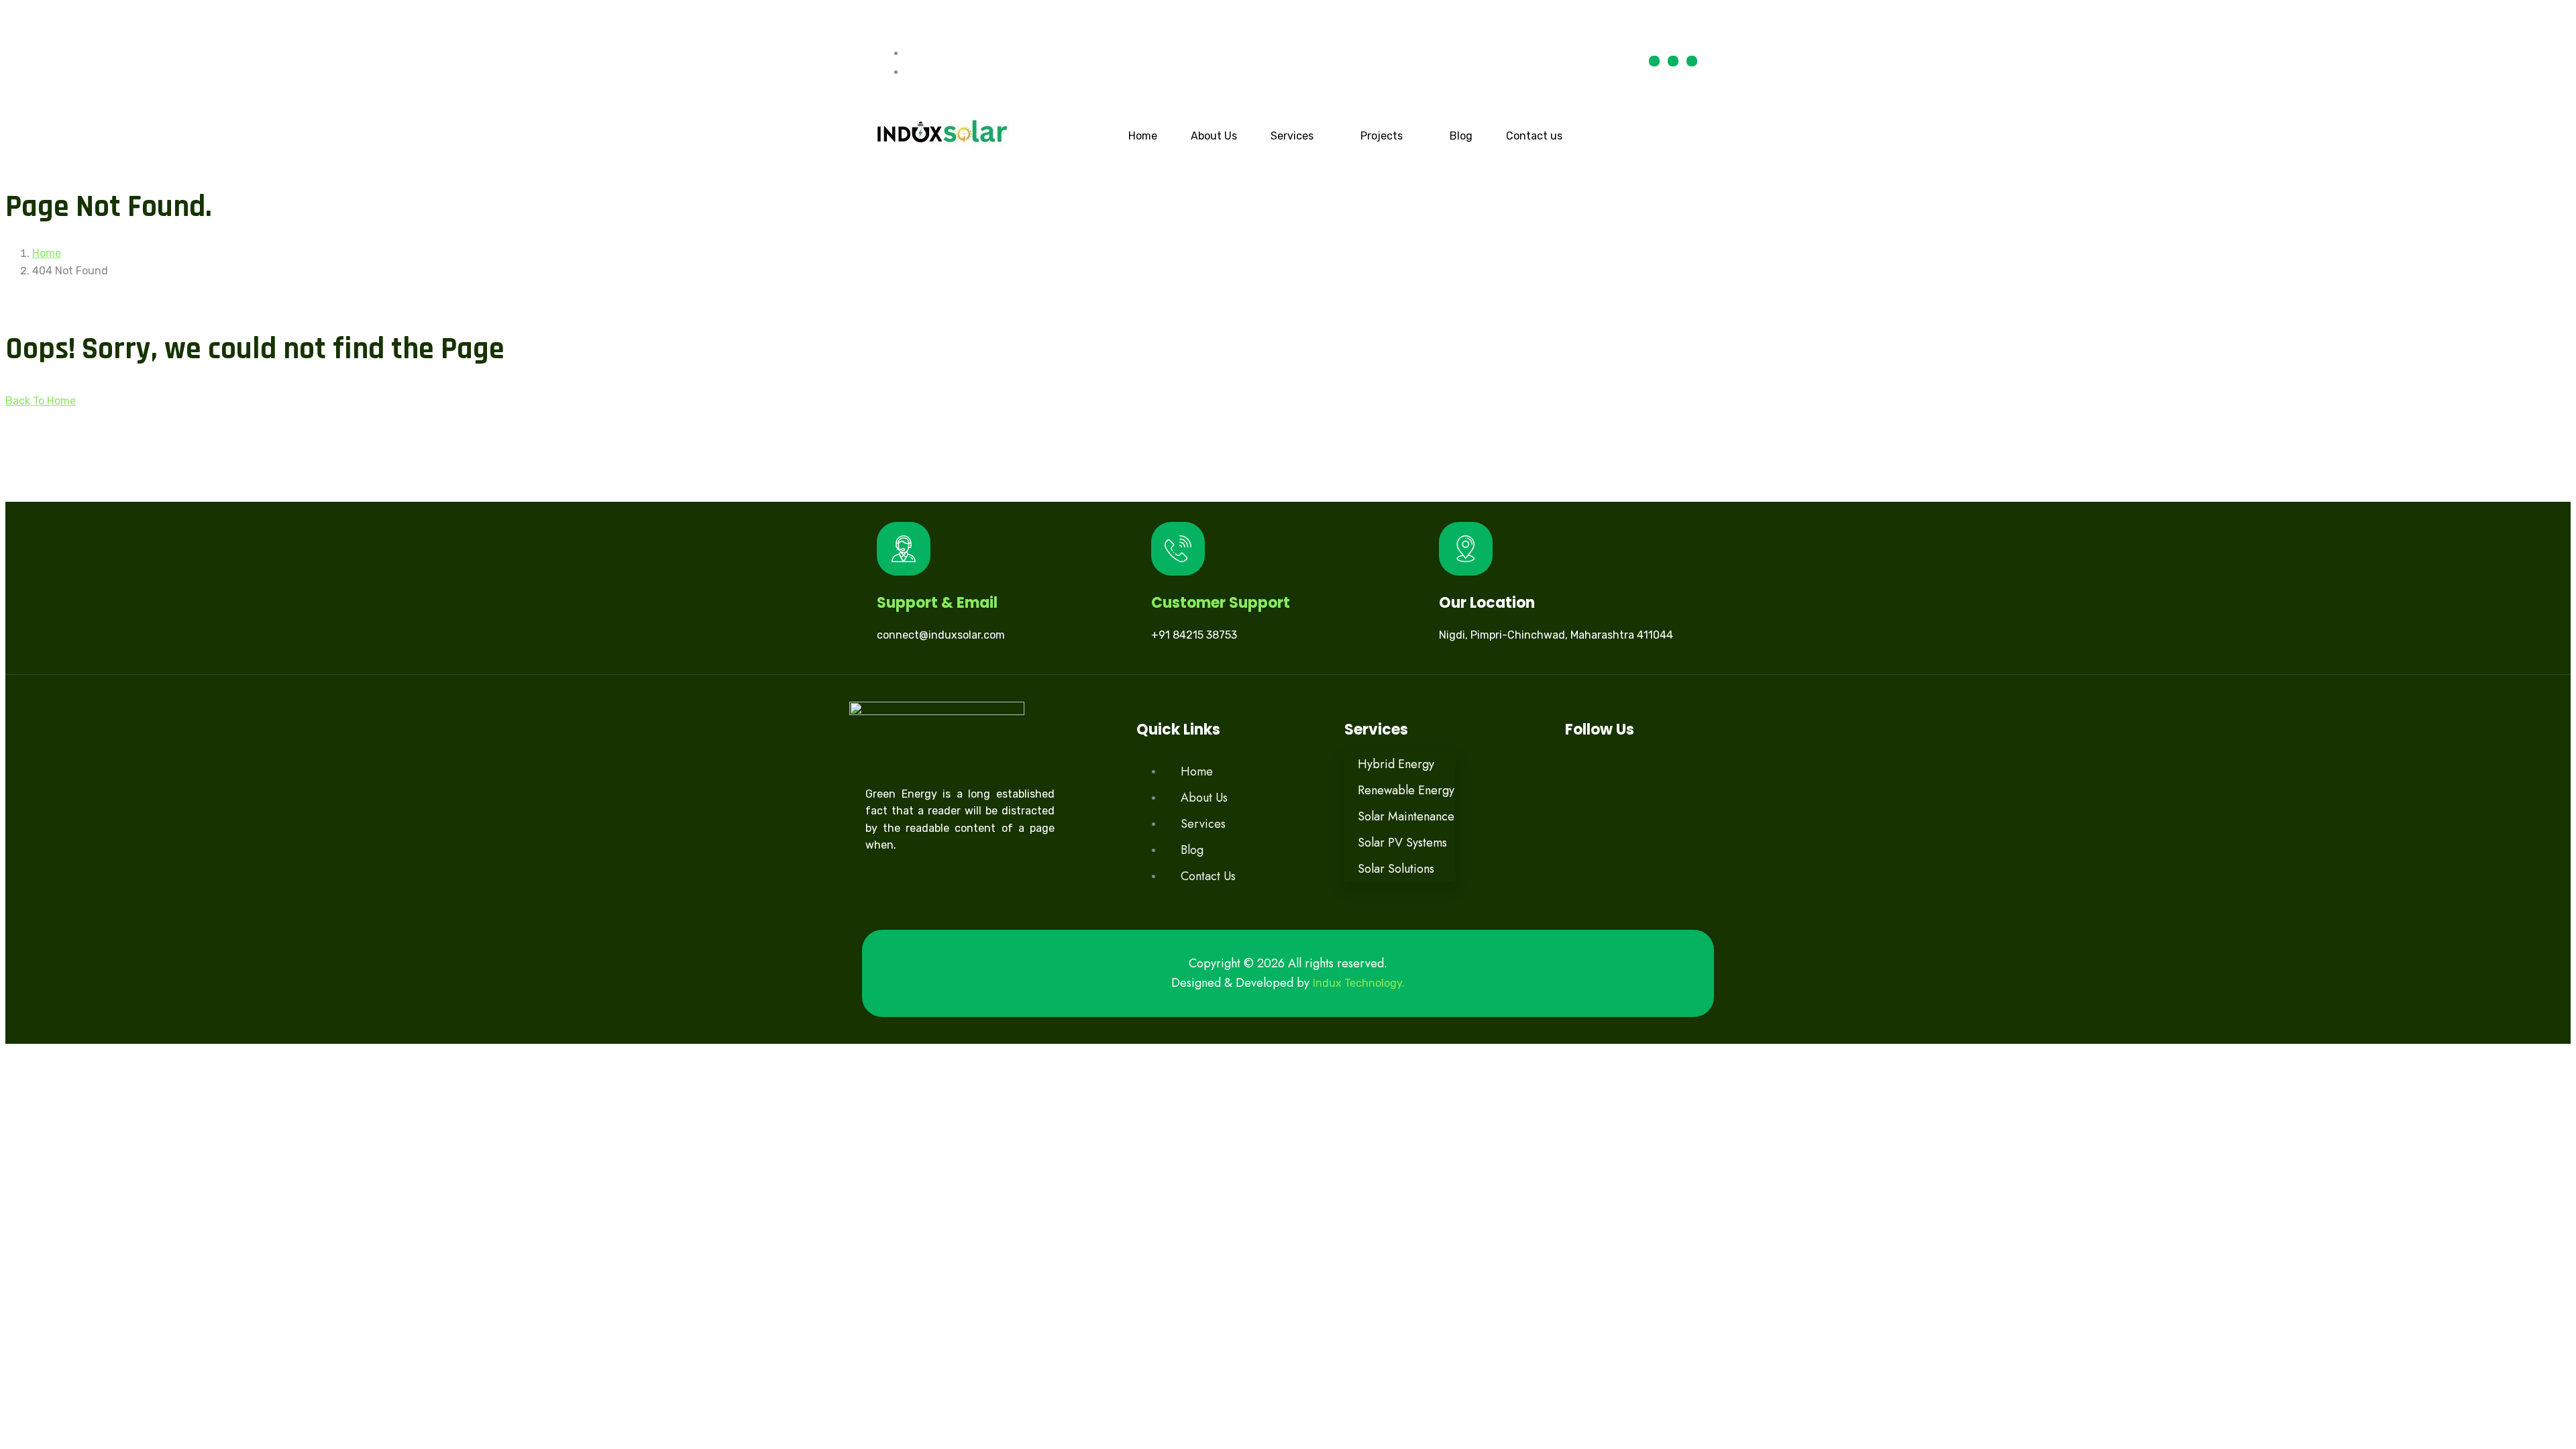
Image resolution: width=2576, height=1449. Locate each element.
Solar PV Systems (1402, 843)
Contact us (1534, 136)
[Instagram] (1692, 61)
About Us (1214, 136)
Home (1143, 136)
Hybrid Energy (1396, 764)
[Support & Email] (904, 549)
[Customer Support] (1178, 549)
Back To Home (41, 401)
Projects (1382, 136)
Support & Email (937, 603)
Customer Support (1221, 603)
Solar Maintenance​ (1406, 816)
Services (1292, 136)
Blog (1461, 136)
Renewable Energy (1406, 790)
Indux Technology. (1359, 983)
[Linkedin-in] (1673, 61)
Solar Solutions (1396, 869)
